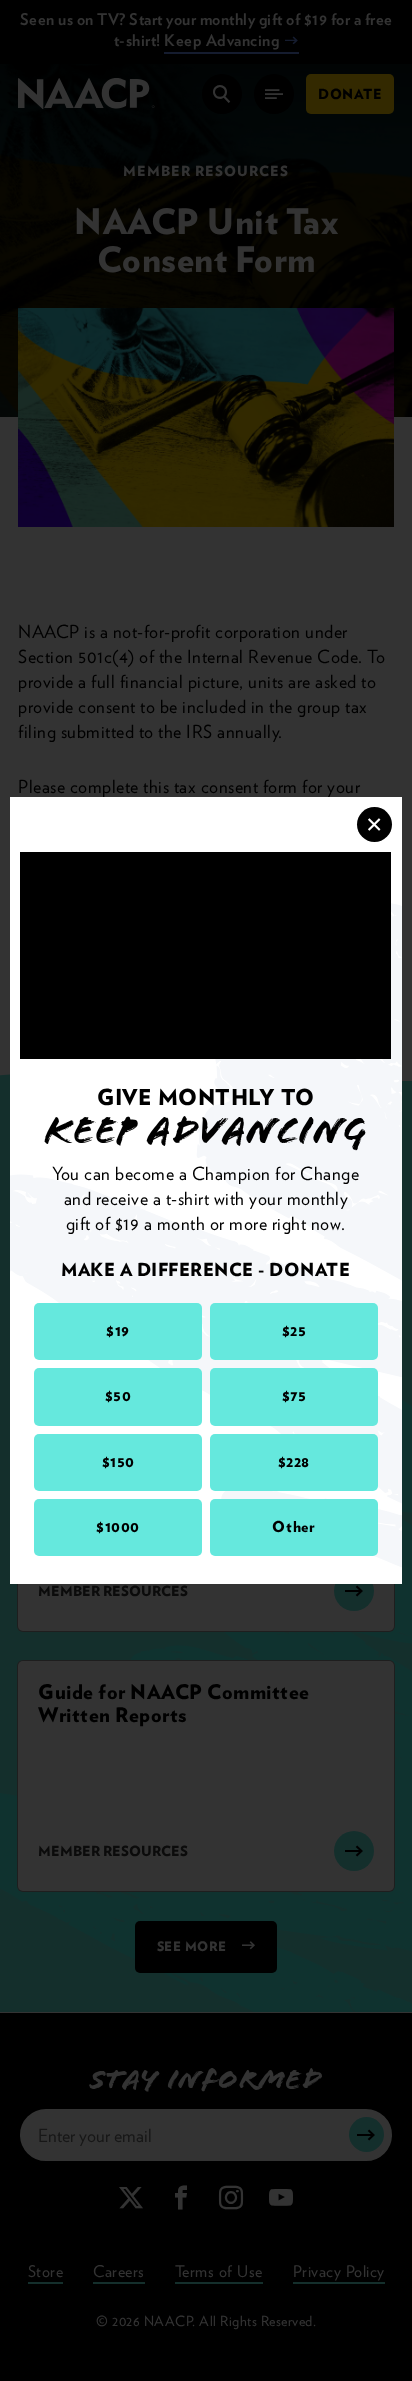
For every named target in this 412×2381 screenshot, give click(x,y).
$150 (118, 1462)
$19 (118, 1331)
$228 (294, 1462)
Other (293, 1527)
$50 (118, 1396)
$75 (294, 1396)
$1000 (118, 1527)
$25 (294, 1331)
